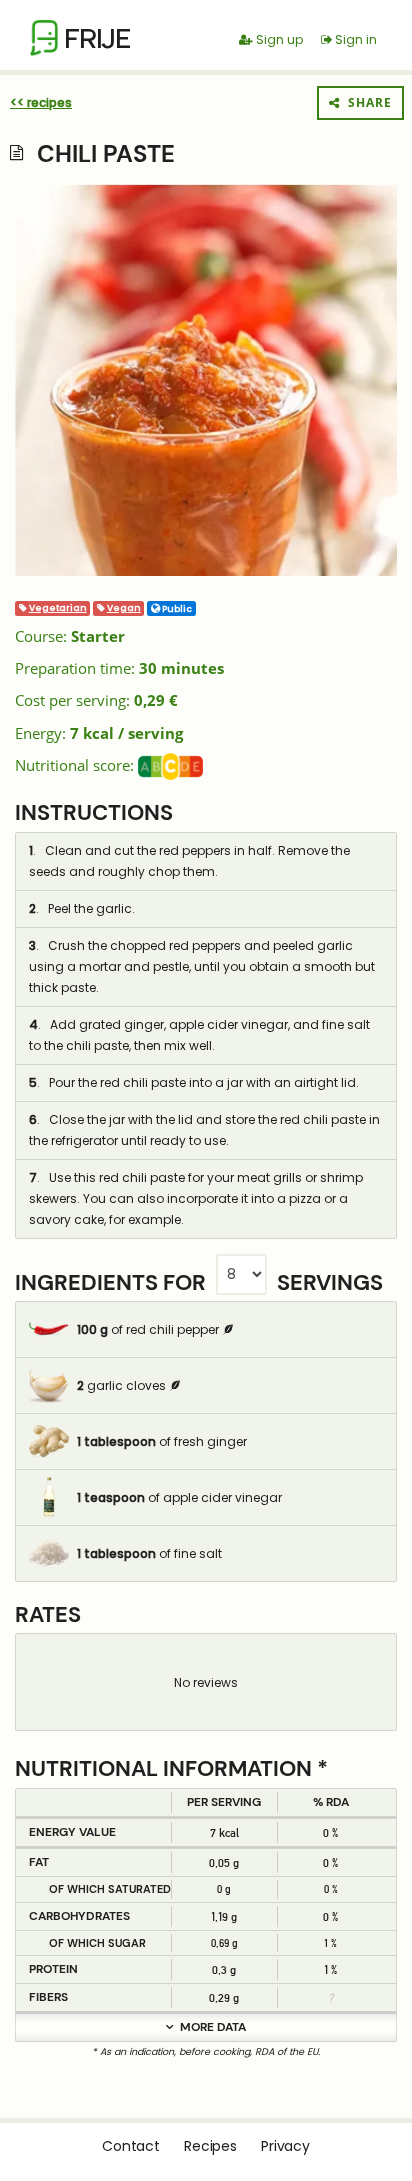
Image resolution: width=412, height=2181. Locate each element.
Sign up (278, 39)
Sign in (354, 39)
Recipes (210, 2146)
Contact (131, 2146)
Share (366, 102)
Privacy (285, 2146)
